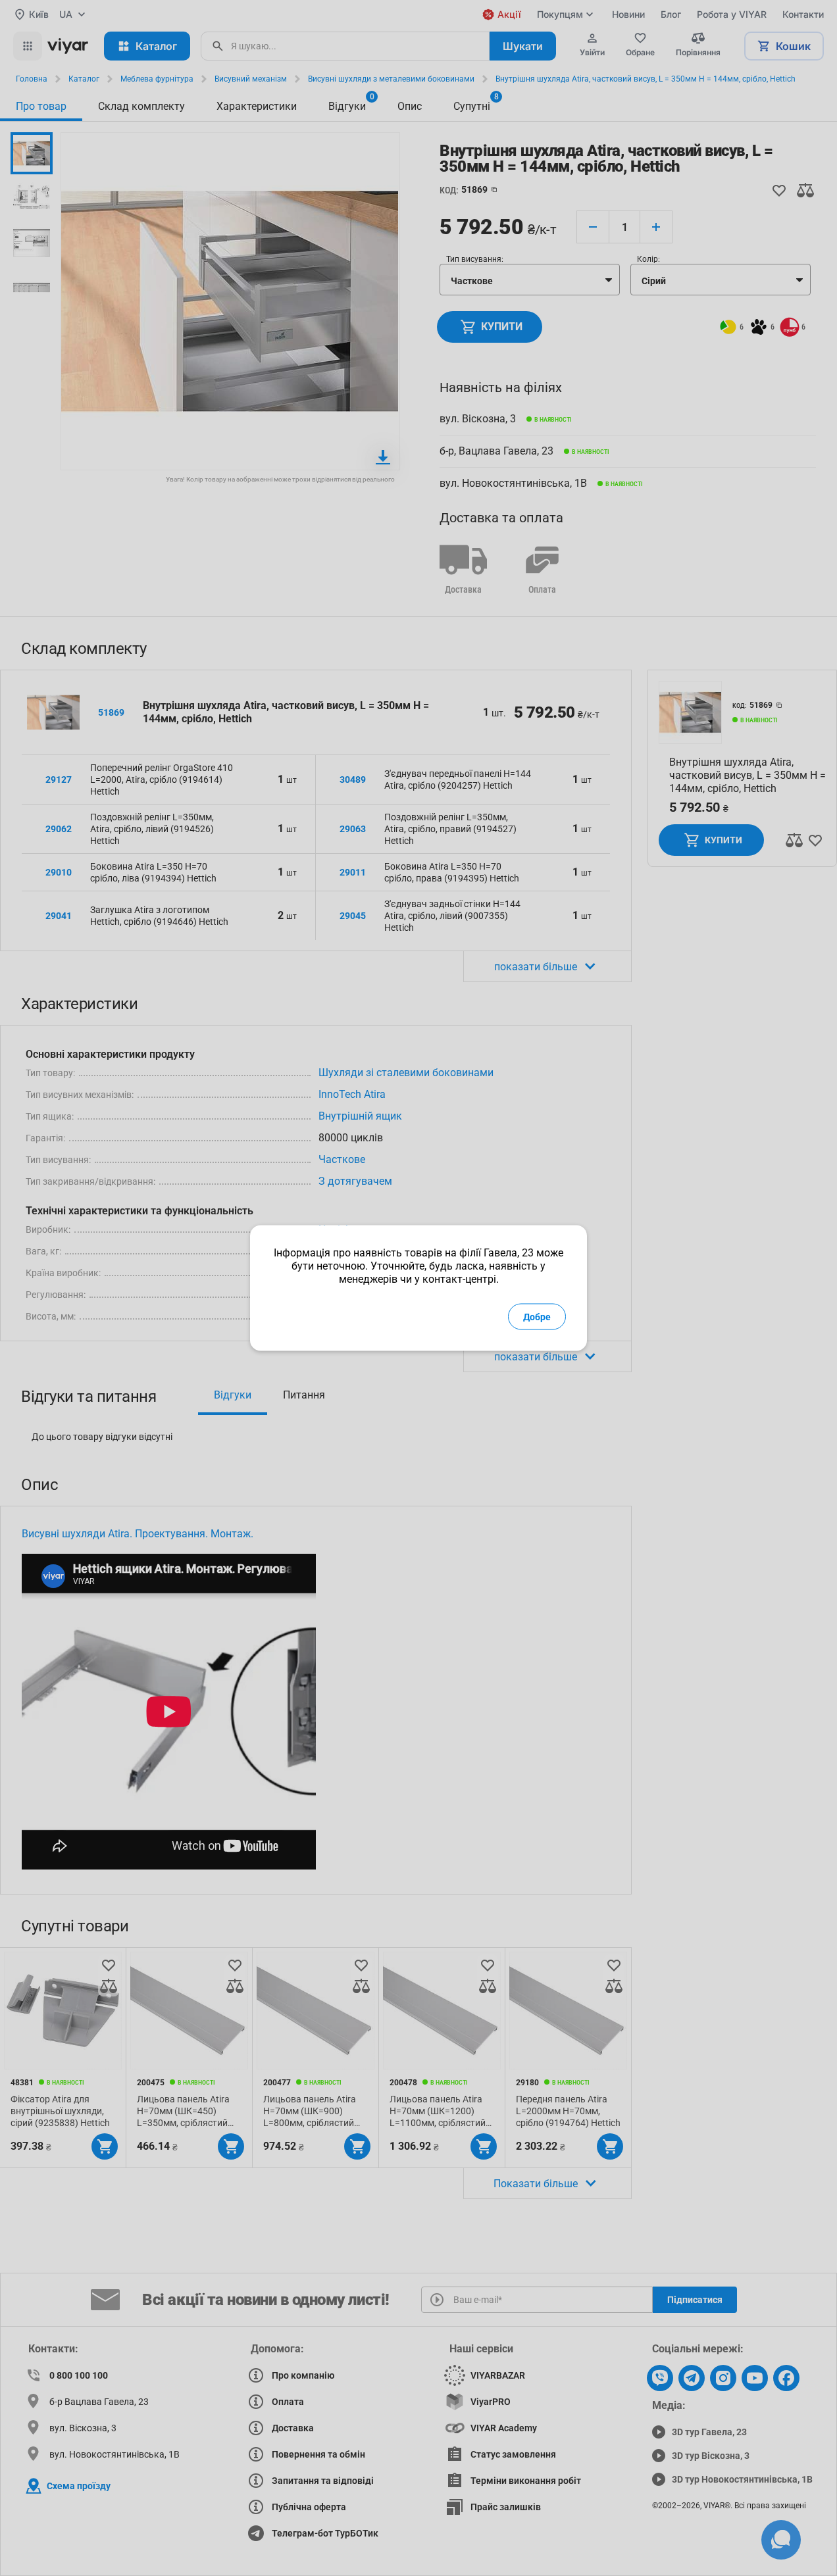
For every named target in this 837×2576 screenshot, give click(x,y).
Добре (537, 1317)
